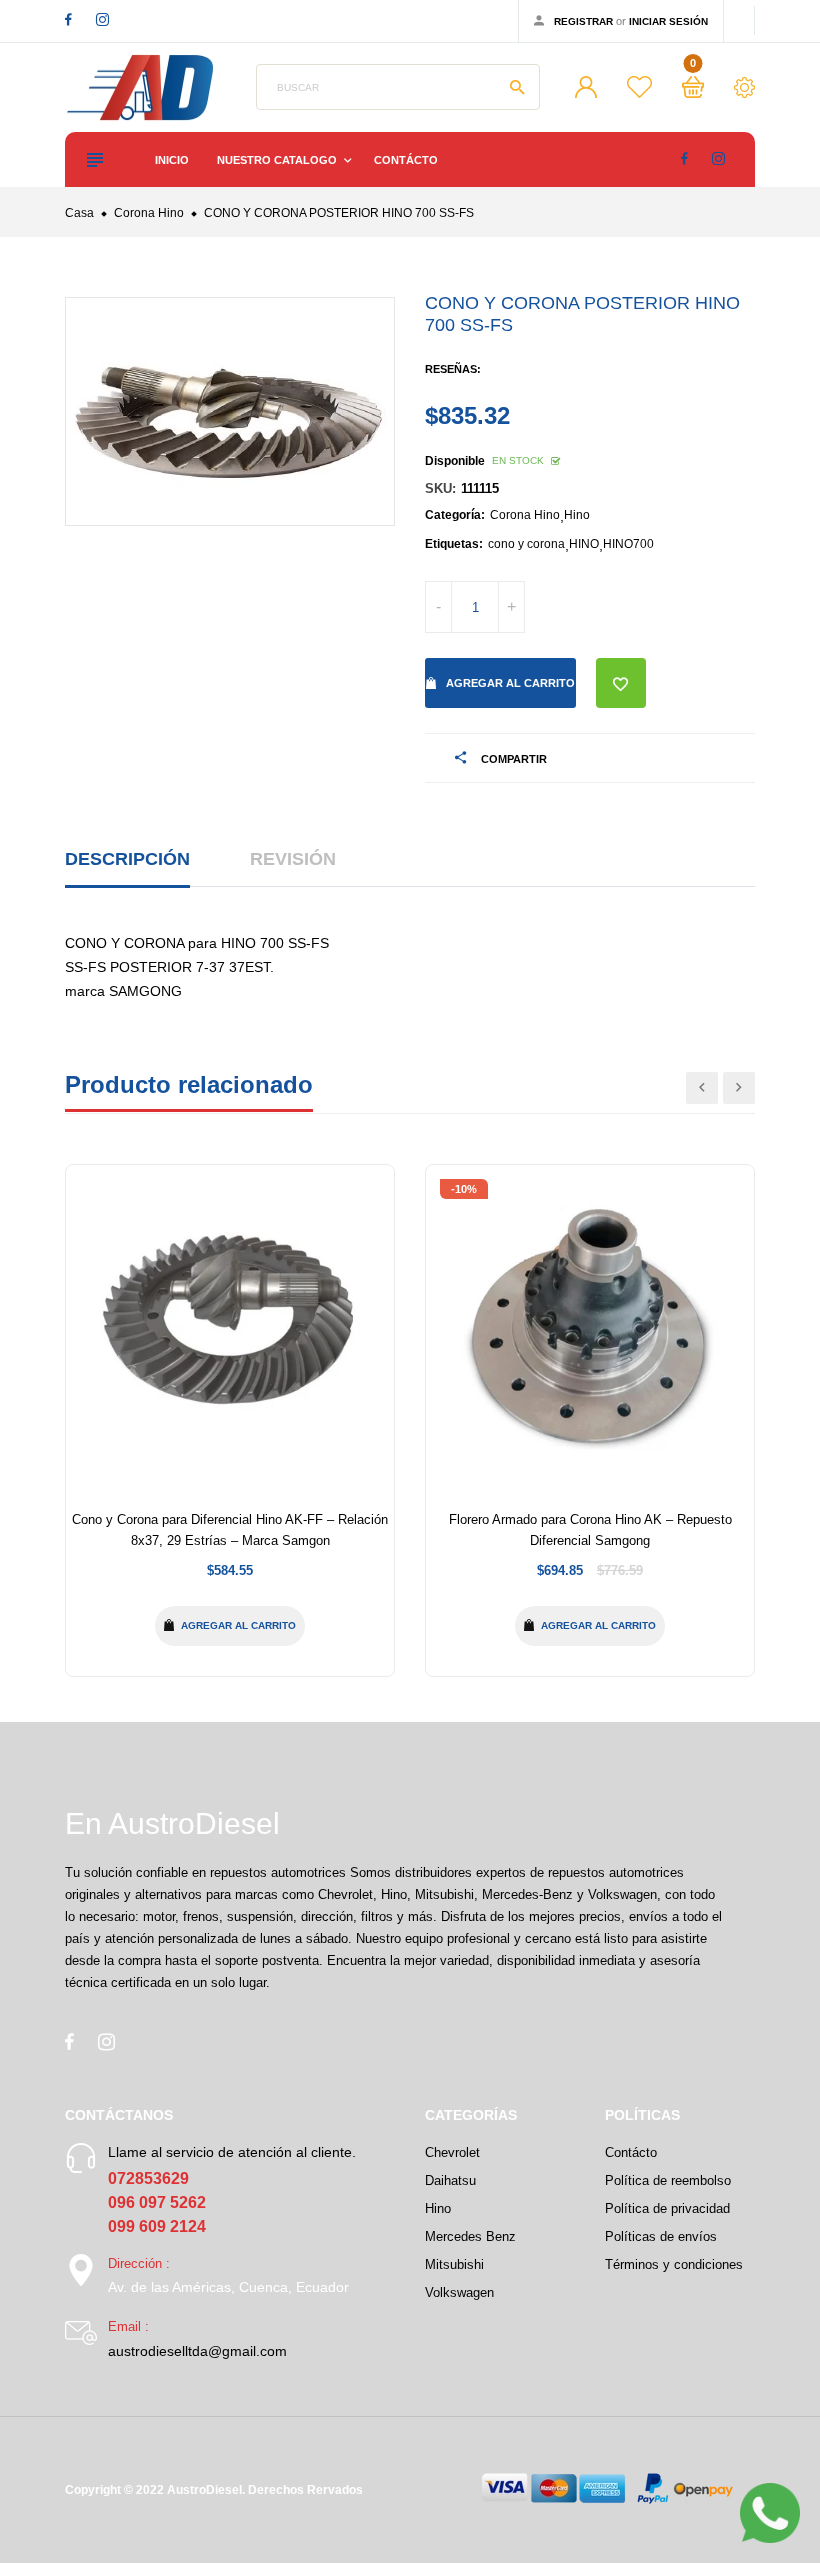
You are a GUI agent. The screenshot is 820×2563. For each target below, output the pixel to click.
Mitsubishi (454, 2264)
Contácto (406, 160)
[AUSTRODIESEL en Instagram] (102, 19)
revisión (293, 859)
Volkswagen (459, 2292)
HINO (584, 544)
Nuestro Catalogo (278, 160)
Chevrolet (452, 2152)
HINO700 (628, 544)
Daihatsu (450, 2180)
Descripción (127, 859)
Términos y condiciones (674, 2264)
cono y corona (526, 544)
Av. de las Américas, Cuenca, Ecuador (228, 2287)
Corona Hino (525, 515)
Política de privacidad (667, 2208)
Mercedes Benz (470, 2236)
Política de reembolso (668, 2180)
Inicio (172, 160)
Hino (577, 515)
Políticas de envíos (661, 2236)
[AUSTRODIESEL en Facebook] (68, 19)
